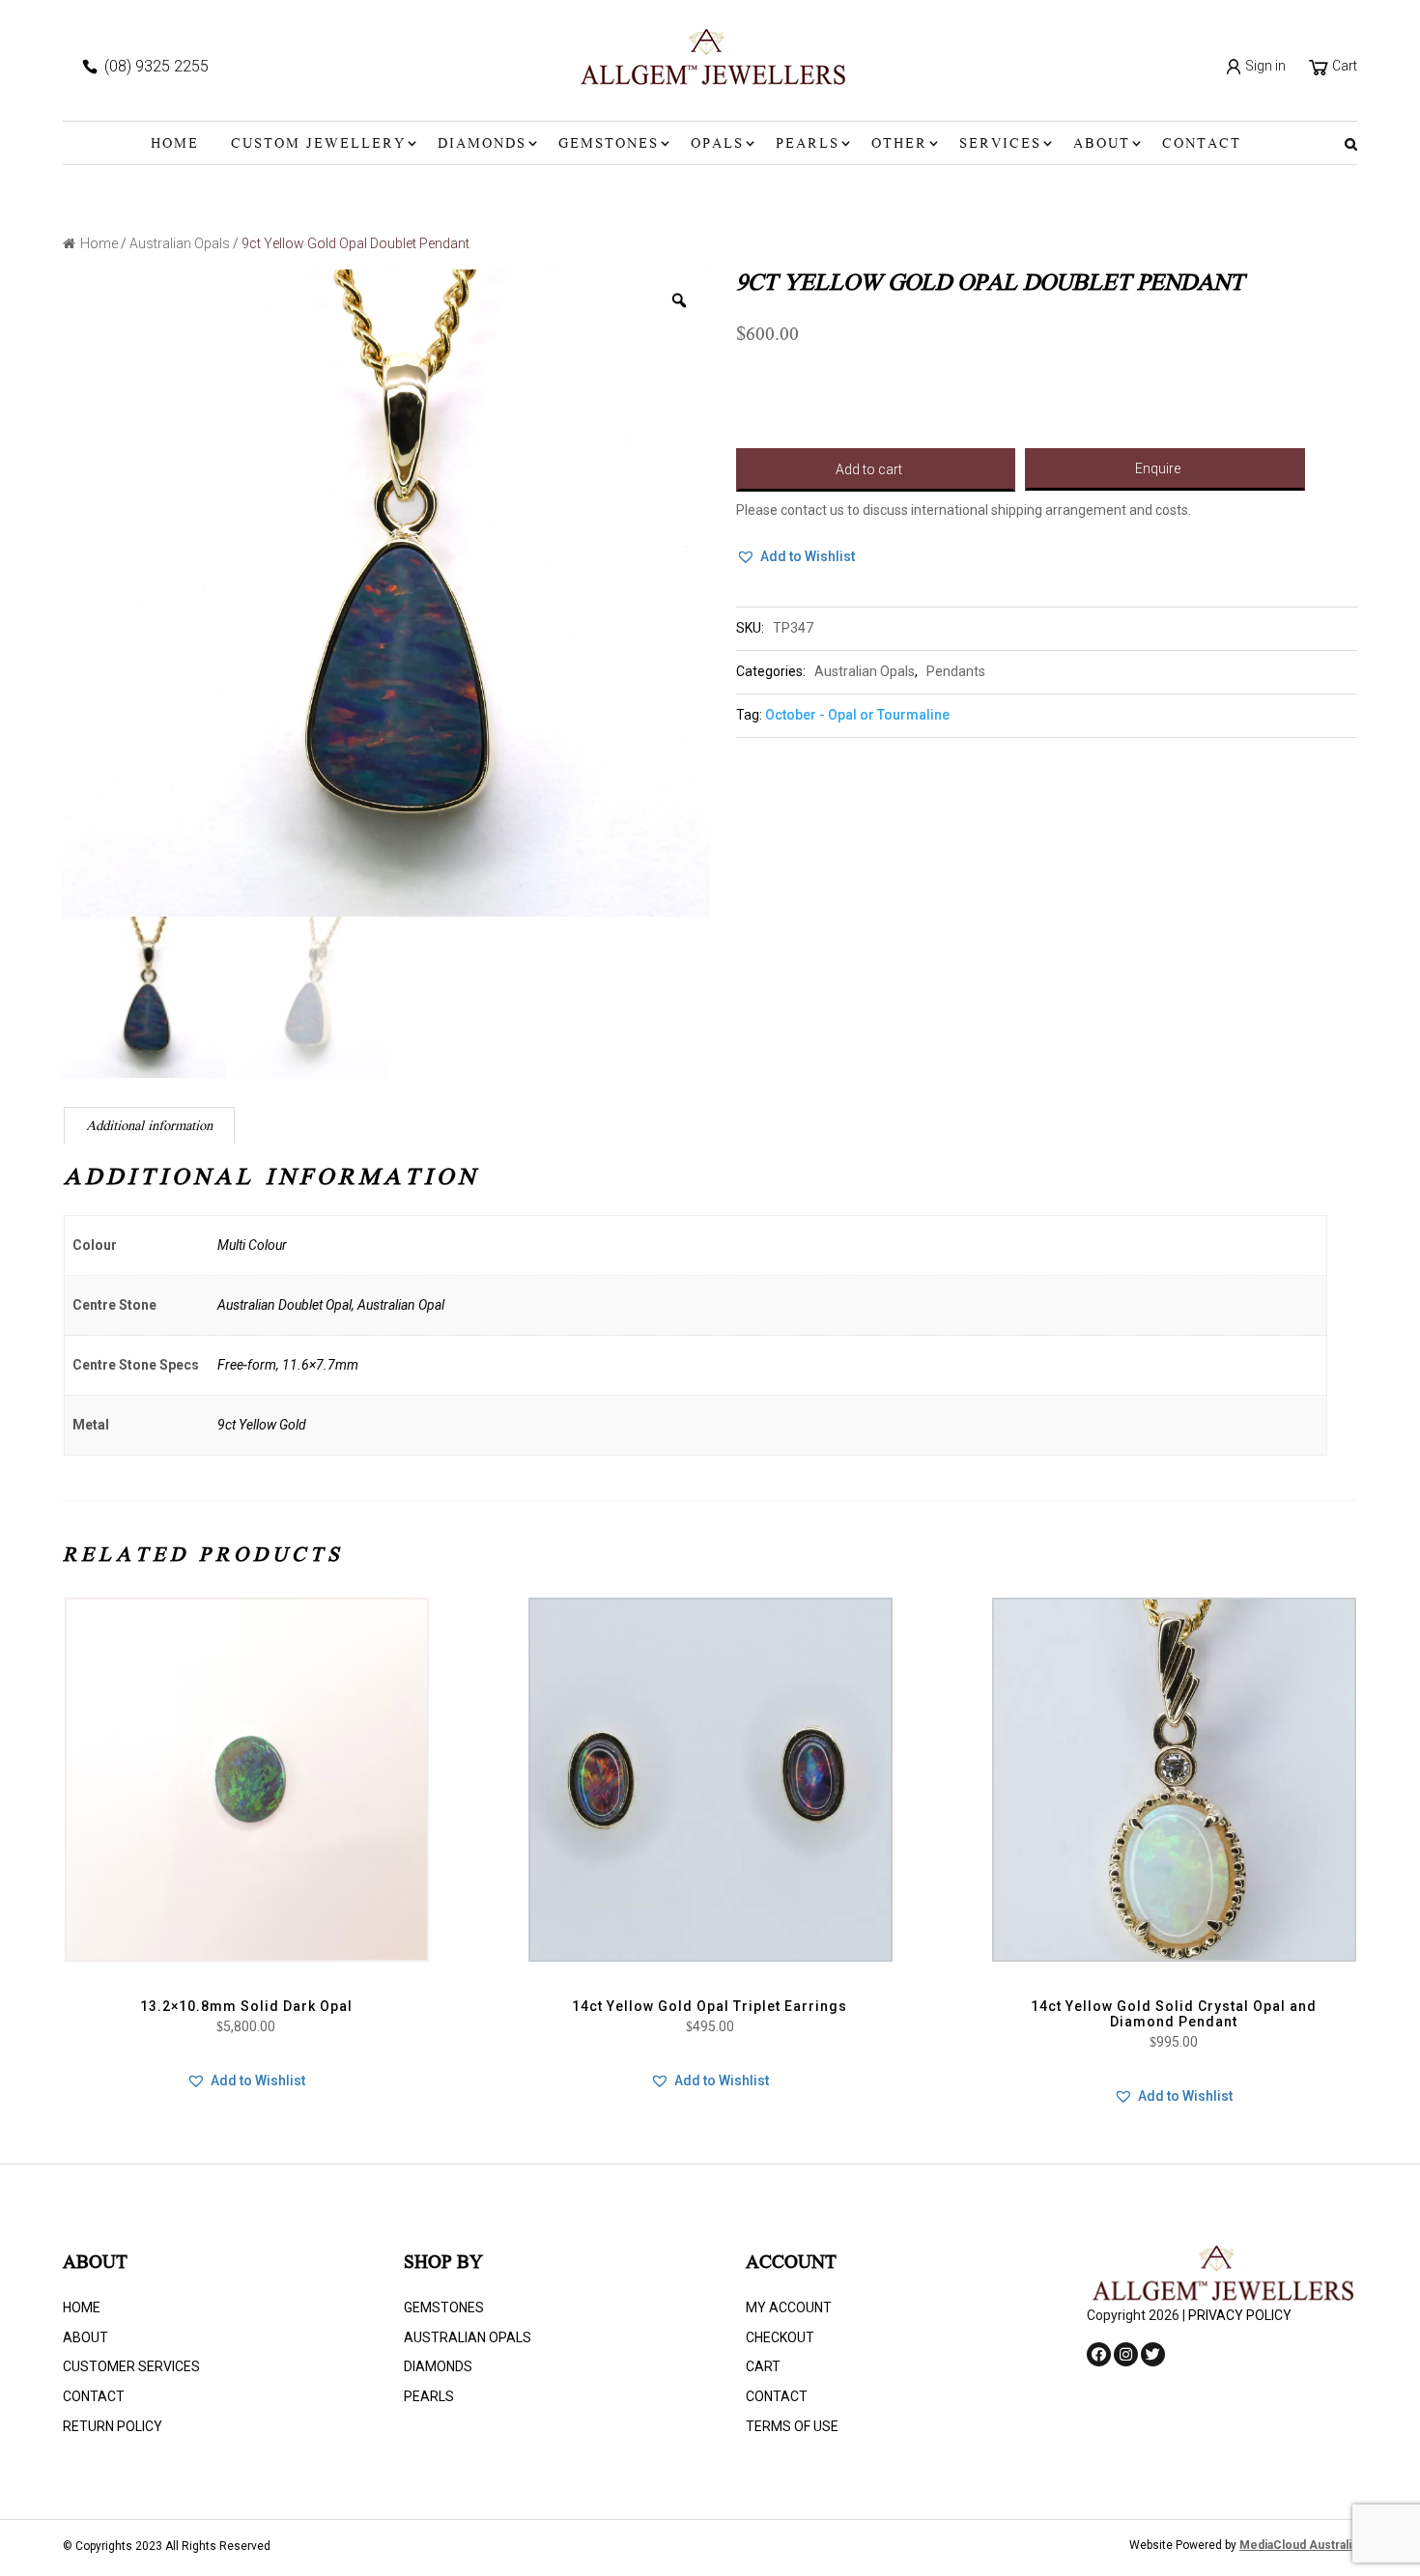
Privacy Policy (1240, 2315)
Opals (717, 145)
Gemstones (609, 145)
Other (899, 145)
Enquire (1158, 468)
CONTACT (1202, 145)
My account (789, 2307)
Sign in (1264, 66)
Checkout (780, 2337)
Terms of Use (792, 2426)
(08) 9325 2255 (156, 66)
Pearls (808, 145)
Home (175, 145)
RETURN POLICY (113, 2426)
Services (1000, 145)
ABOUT (1102, 145)
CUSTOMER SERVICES (131, 2366)
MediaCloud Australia (1298, 2545)
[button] (795, 557)
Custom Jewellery (318, 145)
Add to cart (869, 469)
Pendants (956, 671)
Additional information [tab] (149, 1127)
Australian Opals (180, 243)
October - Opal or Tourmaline (857, 715)
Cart (1343, 66)
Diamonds (482, 145)
